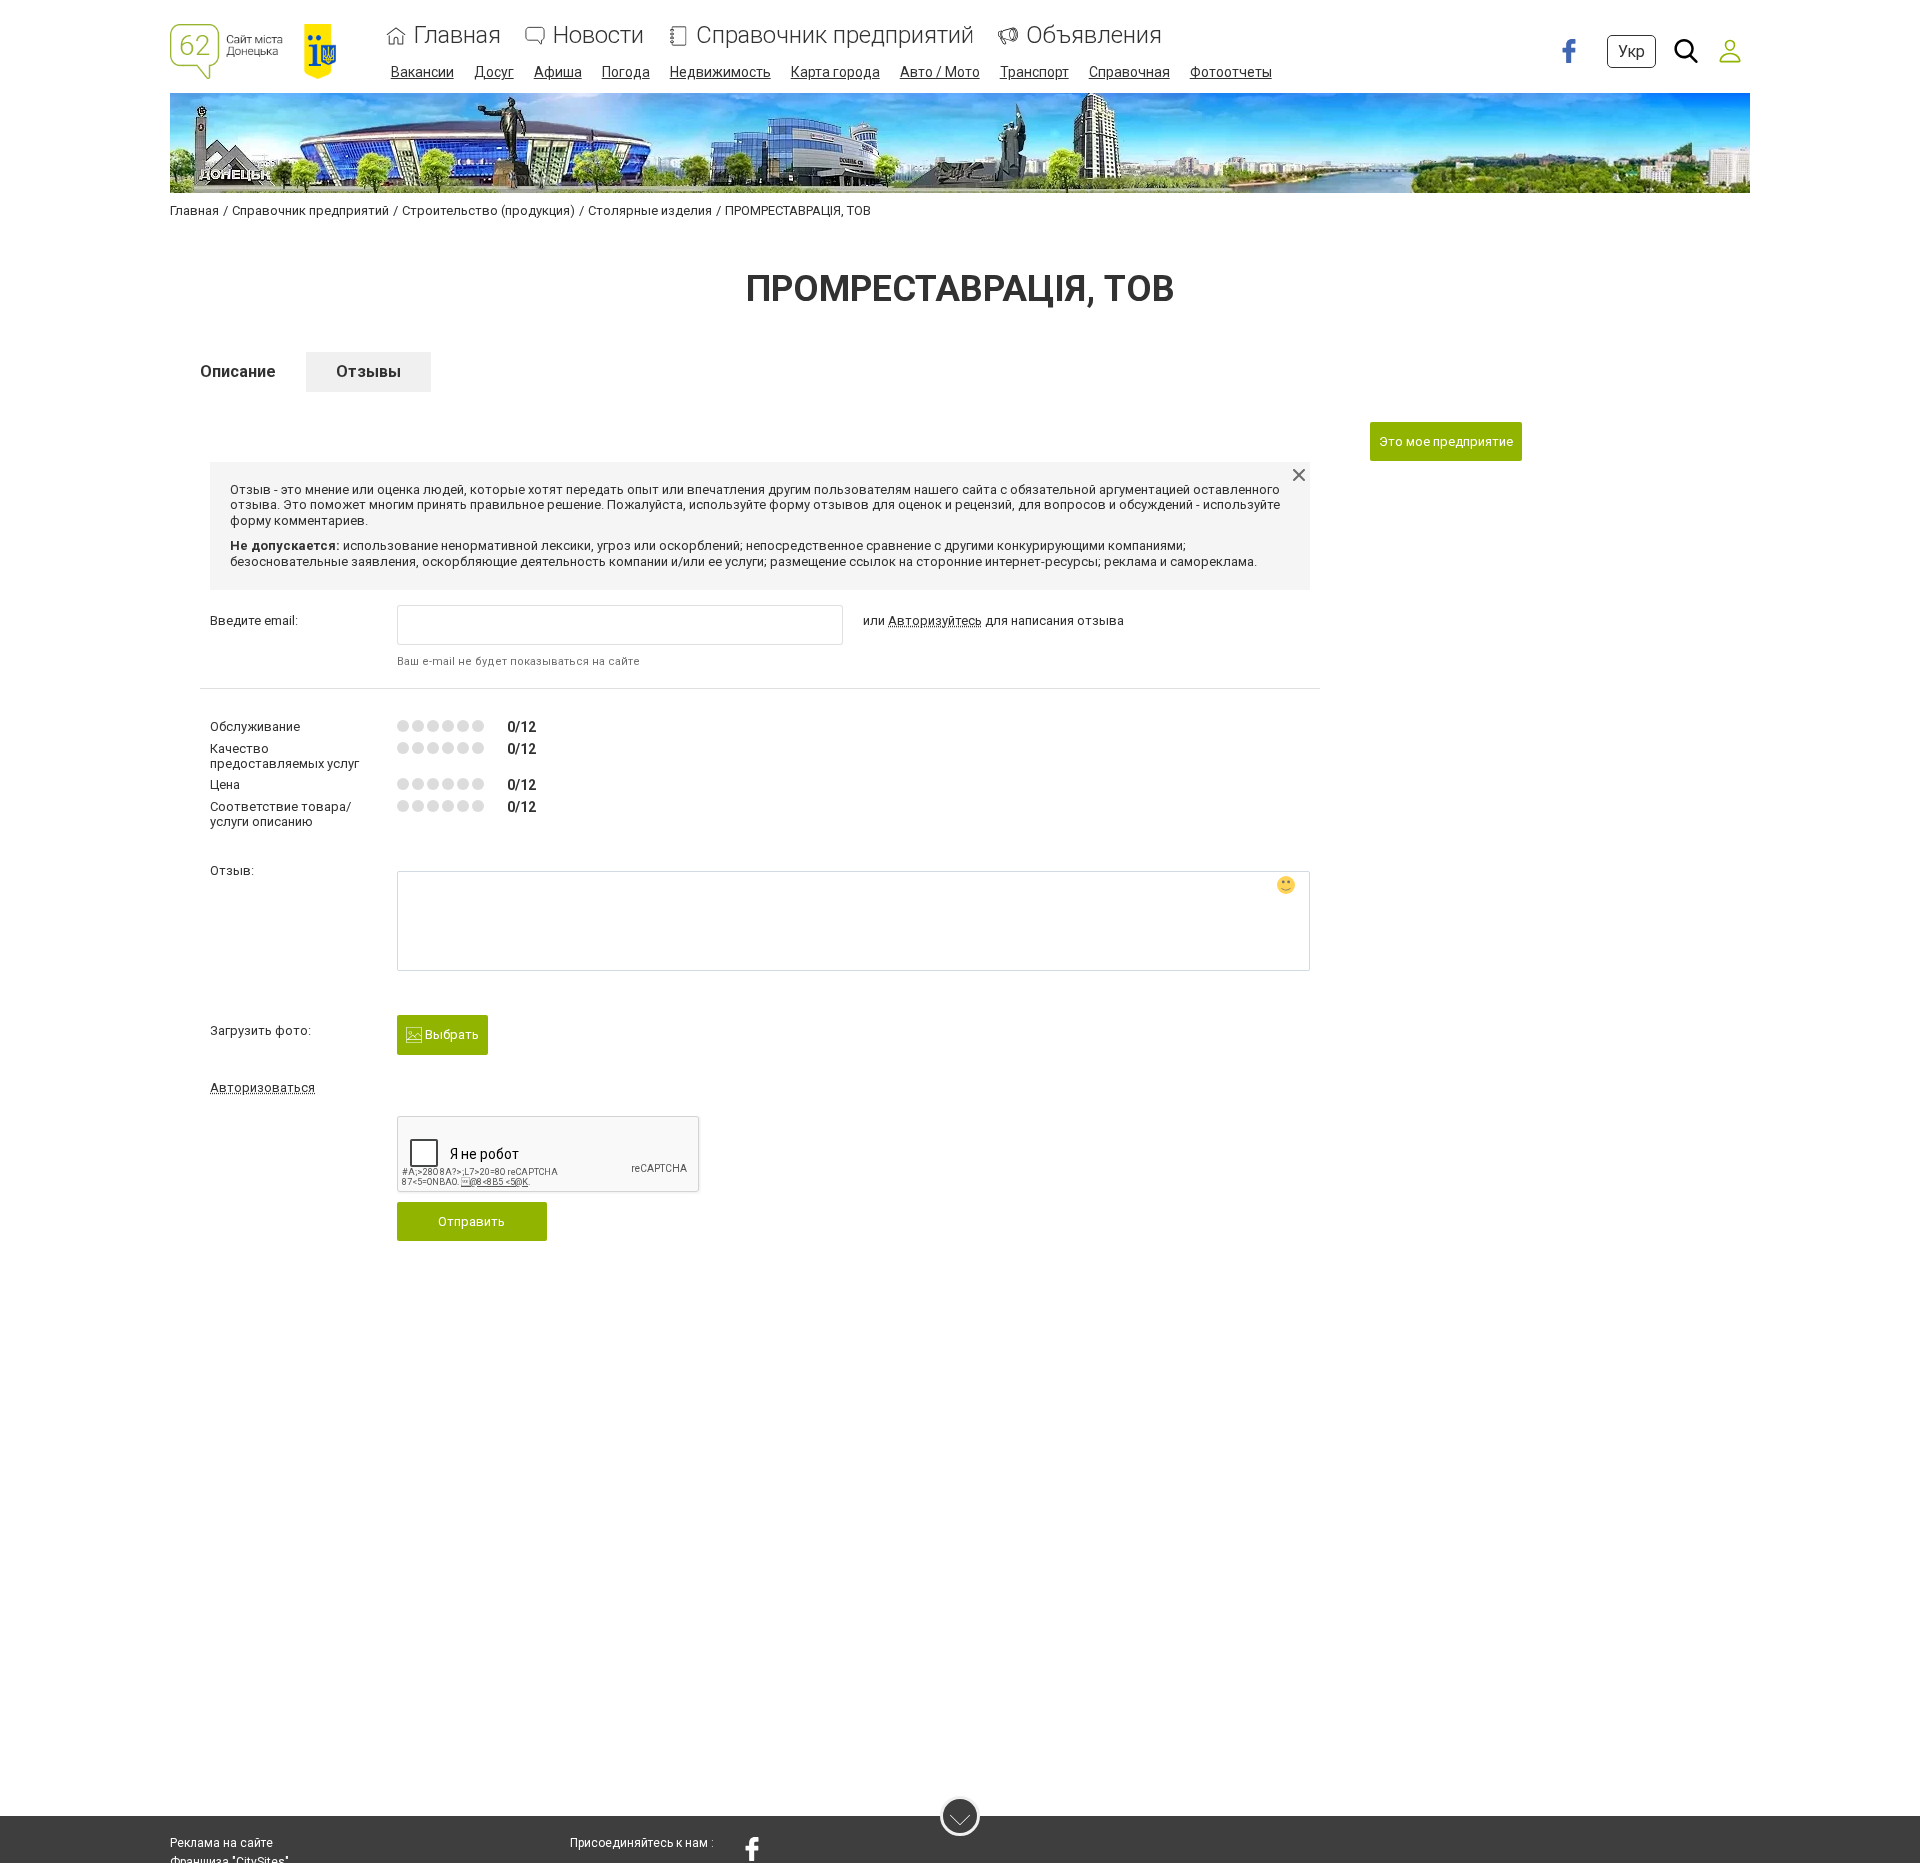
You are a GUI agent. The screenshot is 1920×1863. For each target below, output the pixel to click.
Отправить (471, 1221)
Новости (598, 35)
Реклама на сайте (221, 1843)
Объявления (1094, 35)
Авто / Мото (940, 72)
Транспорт (1034, 72)
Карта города (835, 72)
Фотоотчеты (1231, 72)
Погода (626, 72)
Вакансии (422, 72)
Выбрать (450, 1034)
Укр (1631, 51)
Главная (457, 35)
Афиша (558, 72)
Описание (238, 371)
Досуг (494, 72)
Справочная (1129, 72)
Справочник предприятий (835, 35)
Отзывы (368, 371)
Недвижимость (720, 72)
